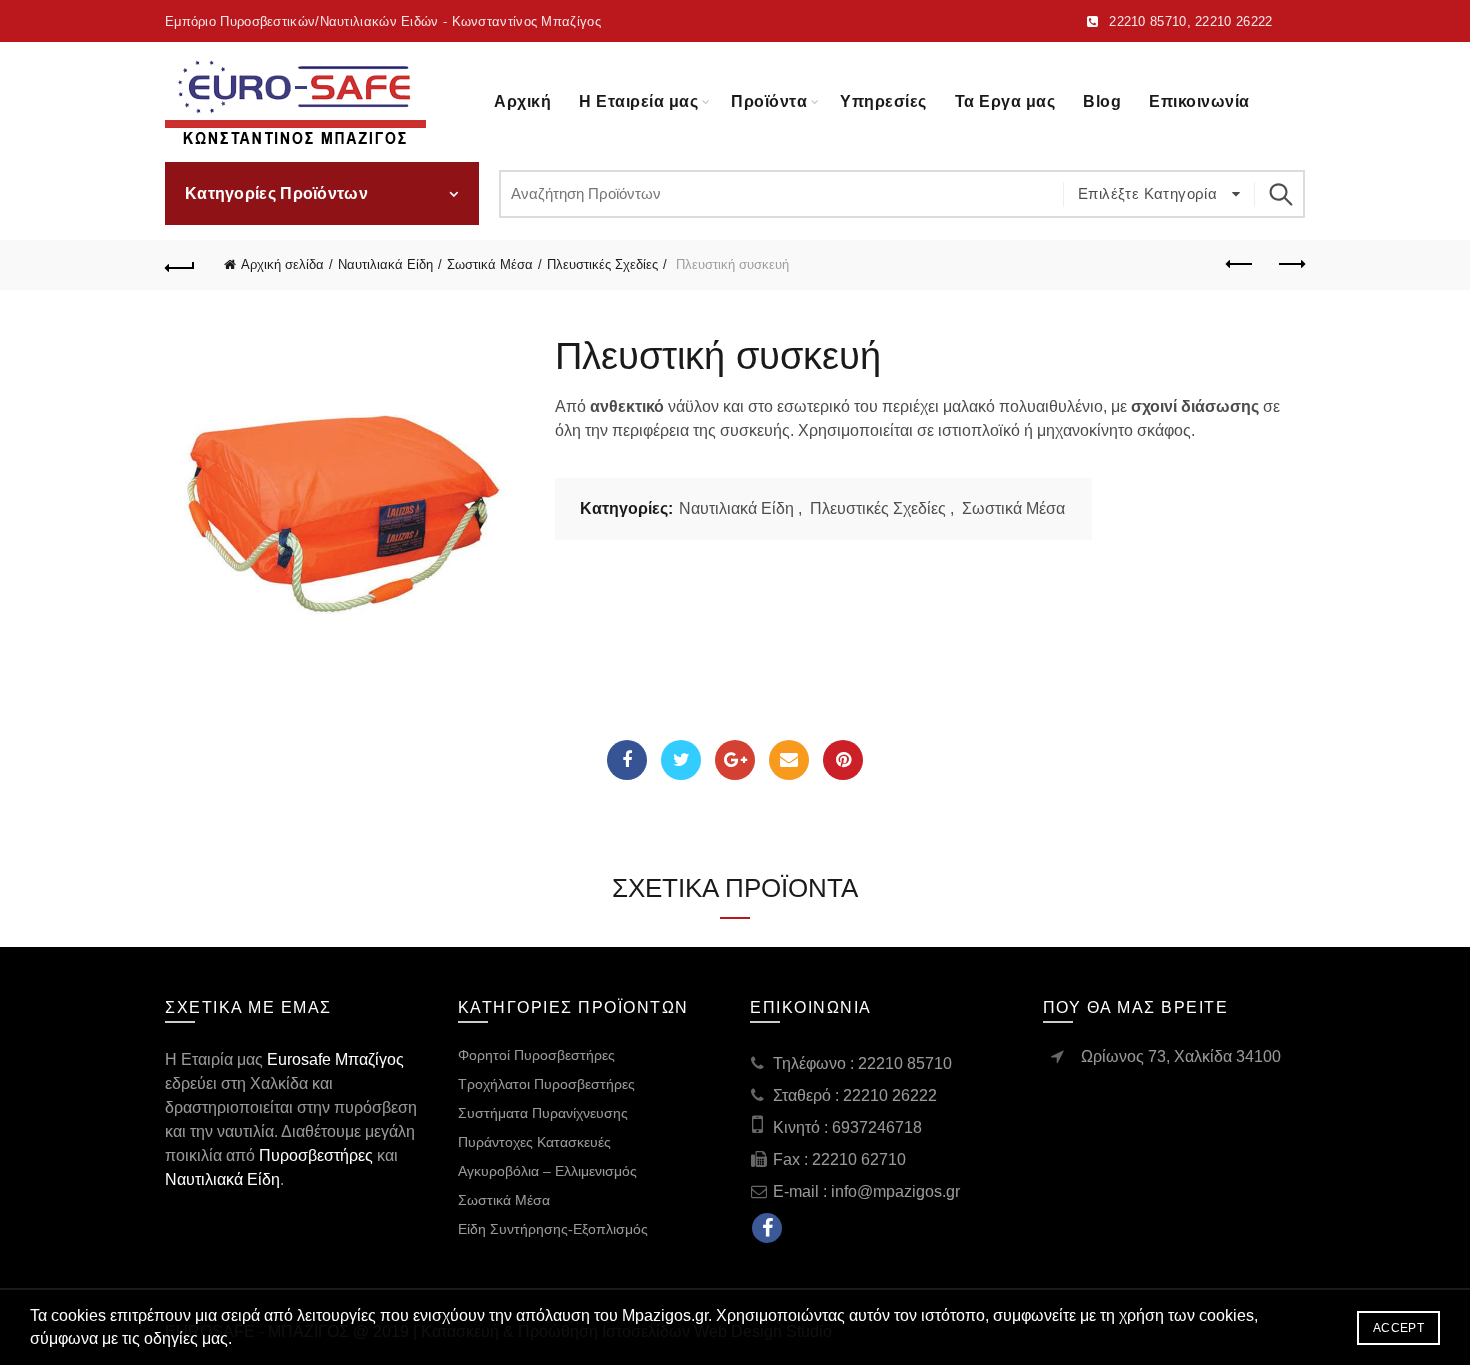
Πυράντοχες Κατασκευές (534, 1142)
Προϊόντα (769, 101)
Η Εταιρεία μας (638, 101)
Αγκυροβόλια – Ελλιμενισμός (547, 1171)
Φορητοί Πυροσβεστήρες (536, 1055)
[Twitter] (681, 760)
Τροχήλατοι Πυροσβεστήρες (546, 1084)
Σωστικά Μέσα (490, 264)
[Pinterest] (843, 760)
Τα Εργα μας (1005, 101)
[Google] (735, 760)
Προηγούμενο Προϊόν (1240, 265)
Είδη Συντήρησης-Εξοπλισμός (553, 1229)
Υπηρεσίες (883, 101)
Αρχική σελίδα (282, 264)
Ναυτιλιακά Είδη (385, 264)
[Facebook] (627, 760)
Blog (1102, 101)
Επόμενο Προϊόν (1290, 265)
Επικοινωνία (1199, 101)
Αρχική (522, 101)
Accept (1398, 1328)
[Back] (180, 265)
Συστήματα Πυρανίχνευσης (543, 1113)
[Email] (789, 760)
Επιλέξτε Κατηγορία (1150, 193)
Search (1280, 194)
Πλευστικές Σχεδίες (602, 264)
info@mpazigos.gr (895, 1191)
